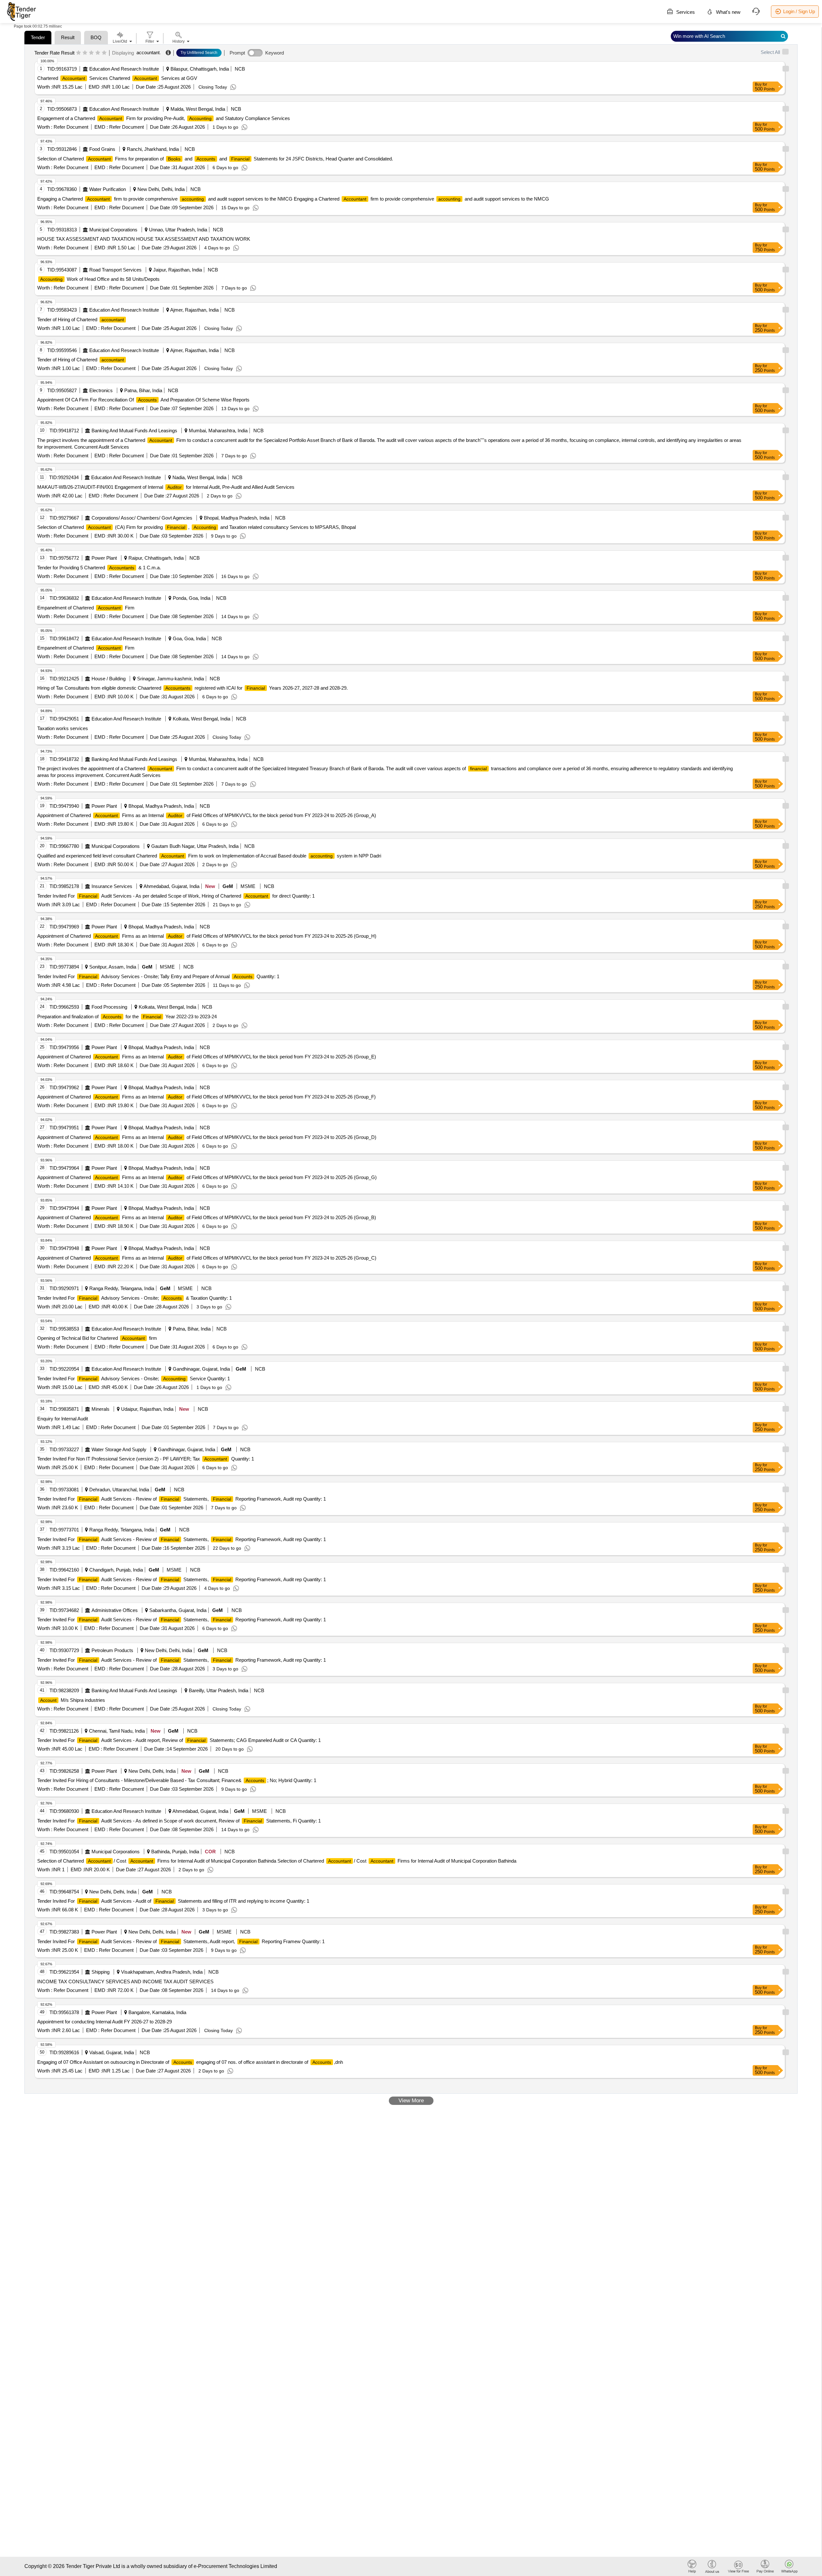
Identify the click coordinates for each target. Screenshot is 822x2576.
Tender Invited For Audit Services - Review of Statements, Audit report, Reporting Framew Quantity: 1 (181, 1941)
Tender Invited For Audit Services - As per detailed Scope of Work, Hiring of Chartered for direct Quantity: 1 (176, 896)
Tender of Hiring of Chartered (81, 319)
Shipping (101, 1972)
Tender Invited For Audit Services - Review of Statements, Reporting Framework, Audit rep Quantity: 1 (182, 1499)
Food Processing (109, 1007)
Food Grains (102, 149)
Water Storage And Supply (119, 1449)
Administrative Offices (115, 1610)
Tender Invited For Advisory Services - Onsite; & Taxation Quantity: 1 (135, 1298)
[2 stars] (85, 53)
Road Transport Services (115, 270)
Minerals (101, 1409)
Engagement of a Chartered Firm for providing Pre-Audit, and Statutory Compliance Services (164, 118)
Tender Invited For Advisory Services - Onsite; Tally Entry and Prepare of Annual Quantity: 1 (158, 976)
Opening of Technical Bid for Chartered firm (97, 1338)
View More (411, 2101)
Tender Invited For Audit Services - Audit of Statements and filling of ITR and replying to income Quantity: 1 (173, 1901)
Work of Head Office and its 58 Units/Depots (100, 279)
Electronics (101, 390)
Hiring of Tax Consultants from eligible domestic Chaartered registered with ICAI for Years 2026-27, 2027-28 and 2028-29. (192, 688)
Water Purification (108, 189)
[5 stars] (104, 53)
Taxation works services (63, 728)
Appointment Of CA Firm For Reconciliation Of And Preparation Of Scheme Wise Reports (143, 400)
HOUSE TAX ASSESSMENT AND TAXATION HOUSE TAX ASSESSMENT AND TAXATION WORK (144, 239)
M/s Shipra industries (73, 1700)
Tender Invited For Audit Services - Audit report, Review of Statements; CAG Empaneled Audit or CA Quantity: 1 (179, 1740)
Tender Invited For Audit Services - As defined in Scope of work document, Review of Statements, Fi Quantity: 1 (179, 1821)
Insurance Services (112, 886)
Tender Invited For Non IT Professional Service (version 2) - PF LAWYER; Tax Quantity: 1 (146, 1459)
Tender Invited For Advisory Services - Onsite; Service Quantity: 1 (134, 1378)
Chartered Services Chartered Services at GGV (117, 78)
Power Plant (104, 558)
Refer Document (70, 127)
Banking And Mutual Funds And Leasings (134, 431)
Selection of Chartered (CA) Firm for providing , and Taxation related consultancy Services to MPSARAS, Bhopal (197, 527)
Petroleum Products (112, 1650)
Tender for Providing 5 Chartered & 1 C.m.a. (99, 568)
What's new (728, 12)
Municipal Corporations (113, 230)
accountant (148, 52)
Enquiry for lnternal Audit (63, 1419)
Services (685, 12)
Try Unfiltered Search (199, 53)
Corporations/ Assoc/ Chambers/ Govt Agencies (142, 518)
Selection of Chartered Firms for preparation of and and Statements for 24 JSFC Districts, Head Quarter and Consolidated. (215, 159)
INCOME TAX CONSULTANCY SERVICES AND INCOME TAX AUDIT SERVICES (125, 1982)
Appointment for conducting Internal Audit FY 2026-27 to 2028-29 (105, 2022)
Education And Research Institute (124, 69)
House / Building (109, 679)
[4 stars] (98, 53)
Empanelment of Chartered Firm (86, 608)
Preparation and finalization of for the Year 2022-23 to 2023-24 (127, 1017)
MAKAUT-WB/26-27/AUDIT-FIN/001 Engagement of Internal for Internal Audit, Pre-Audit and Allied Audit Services (166, 487)
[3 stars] (91, 53)
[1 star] (79, 53)
